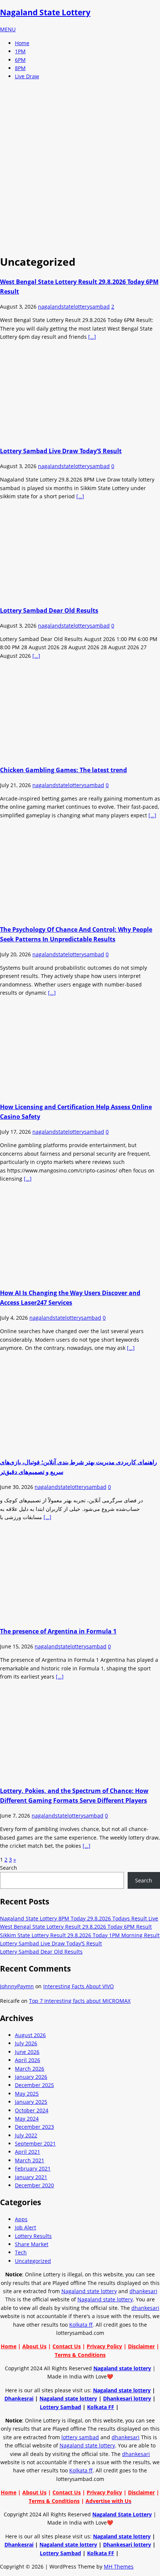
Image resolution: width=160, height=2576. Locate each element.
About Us (34, 2346)
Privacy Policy (104, 2346)
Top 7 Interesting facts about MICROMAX (80, 2001)
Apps (21, 2219)
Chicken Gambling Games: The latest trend (63, 770)
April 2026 (28, 2060)
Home (22, 43)
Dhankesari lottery (127, 2398)
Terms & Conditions (80, 2355)
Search (9, 1868)
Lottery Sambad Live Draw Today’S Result (61, 451)
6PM (20, 60)
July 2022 (26, 2135)
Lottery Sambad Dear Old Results (49, 610)
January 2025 (31, 2102)
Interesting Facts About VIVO (79, 1986)
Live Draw (27, 76)
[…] (92, 337)
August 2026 (30, 2035)
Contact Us (67, 2346)
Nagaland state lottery (89, 2291)
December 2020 (34, 2185)
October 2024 (32, 2110)
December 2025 (34, 2085)
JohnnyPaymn (17, 1986)
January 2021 (31, 2177)
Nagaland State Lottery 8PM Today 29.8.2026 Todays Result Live (79, 1918)
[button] (8, 29)
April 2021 (28, 2152)
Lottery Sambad (60, 2407)
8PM (20, 68)
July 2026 (26, 2043)
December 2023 (34, 2127)
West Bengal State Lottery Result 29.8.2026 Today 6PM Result (76, 1927)
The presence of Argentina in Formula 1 (58, 1631)
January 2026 (31, 2077)
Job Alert (25, 2227)
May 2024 (27, 2119)
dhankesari (143, 2291)
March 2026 (30, 2069)
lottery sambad (80, 2437)
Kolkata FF (101, 2407)
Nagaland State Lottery (122, 2514)
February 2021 (33, 2168)
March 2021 (30, 2160)
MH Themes (119, 2566)
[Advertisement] (80, 166)
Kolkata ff (81, 2325)
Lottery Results (33, 2236)
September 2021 (35, 2143)
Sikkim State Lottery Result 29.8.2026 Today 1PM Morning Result (80, 1935)
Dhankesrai (19, 2398)
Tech (21, 2252)
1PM (20, 51)
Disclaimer (141, 2346)
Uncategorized (33, 2261)
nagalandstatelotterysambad (74, 307)
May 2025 (27, 2094)
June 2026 (27, 2052)
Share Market (32, 2244)
